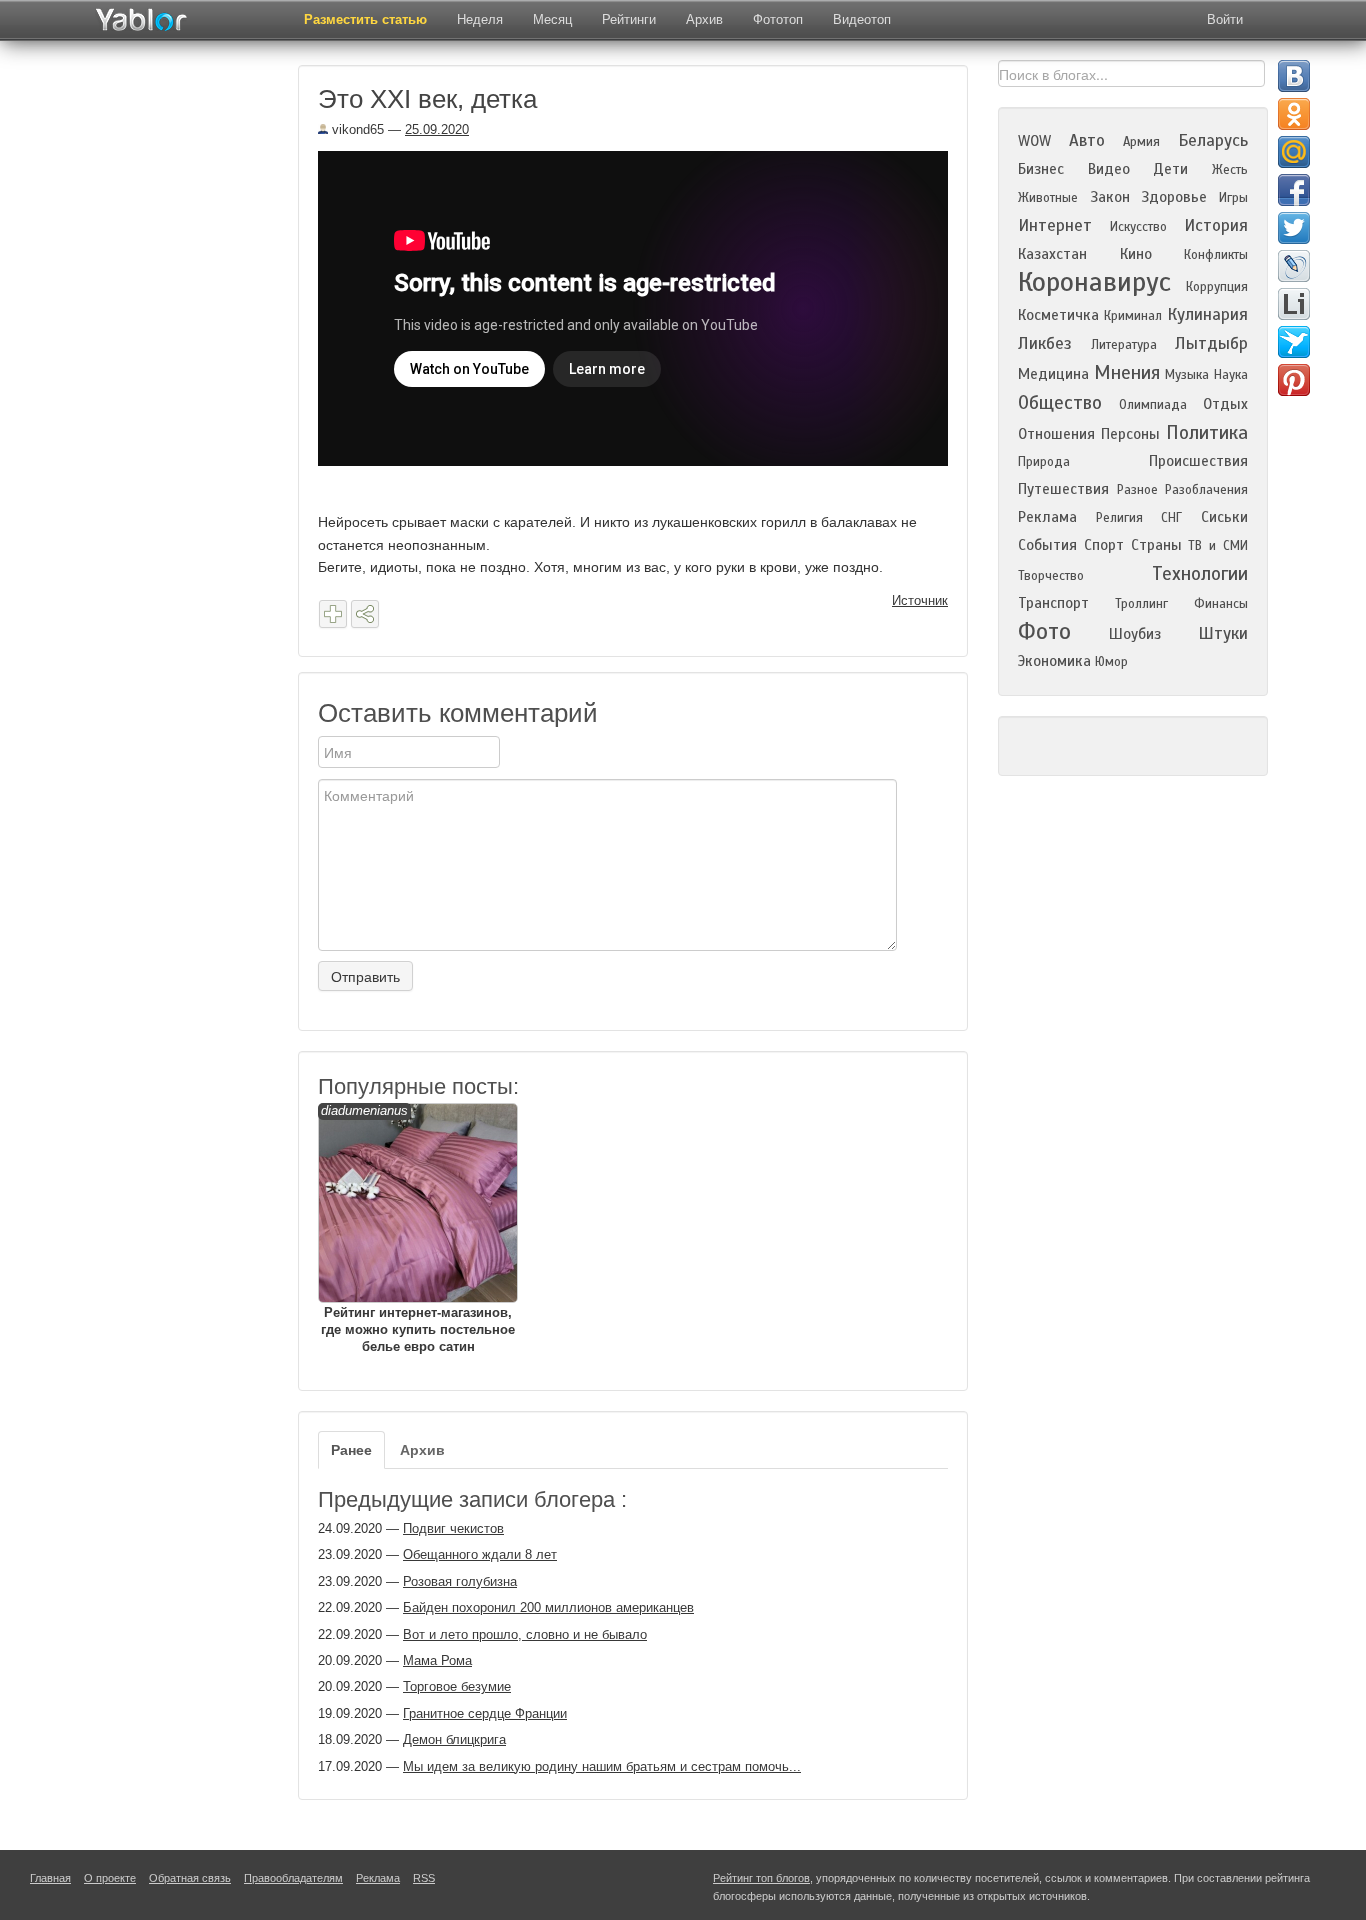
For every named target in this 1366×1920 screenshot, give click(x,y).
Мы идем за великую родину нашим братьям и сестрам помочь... (602, 1766)
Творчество (1051, 576)
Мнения (1127, 372)
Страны (1156, 545)
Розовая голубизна (460, 1581)
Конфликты (1216, 255)
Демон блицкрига (454, 1739)
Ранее (351, 1450)
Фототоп (778, 19)
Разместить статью (365, 19)
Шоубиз (1135, 634)
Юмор (1111, 662)
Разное (1137, 490)
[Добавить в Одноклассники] (1294, 114)
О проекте (110, 1878)
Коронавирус (1094, 282)
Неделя (480, 19)
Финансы (1221, 604)
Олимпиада (1153, 405)
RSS (424, 1878)
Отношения (1056, 434)
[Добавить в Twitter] (1294, 228)
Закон (1110, 197)
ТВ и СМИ (1218, 546)
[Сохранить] (333, 614)
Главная (50, 1878)
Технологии (1200, 573)
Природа (1044, 462)
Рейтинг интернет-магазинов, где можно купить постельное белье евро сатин (418, 1228)
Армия (1141, 142)
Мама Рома (437, 1660)
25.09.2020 (437, 129)
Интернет (1055, 225)
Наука (1231, 375)
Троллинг (1141, 604)
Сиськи (1224, 517)
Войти (1225, 19)
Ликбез (1045, 343)
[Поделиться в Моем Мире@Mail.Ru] (1294, 152)
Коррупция (1217, 287)
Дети (1170, 169)
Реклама (1047, 517)
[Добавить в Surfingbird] (1294, 342)
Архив (704, 19)
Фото (1044, 631)
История (1216, 225)
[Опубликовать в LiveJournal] (1294, 266)
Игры (1233, 198)
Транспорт (1053, 603)
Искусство (1138, 227)
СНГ (1171, 518)
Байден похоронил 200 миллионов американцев (548, 1607)
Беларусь (1213, 140)
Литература (1124, 345)
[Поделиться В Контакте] (1294, 76)
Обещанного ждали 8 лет (480, 1554)
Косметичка (1058, 315)
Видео (1109, 169)
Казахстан (1052, 254)
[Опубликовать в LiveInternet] (1294, 304)
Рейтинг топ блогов (761, 1878)
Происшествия (1198, 461)
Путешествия (1063, 489)
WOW (1034, 141)
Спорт (1104, 545)
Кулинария (1207, 314)
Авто (1087, 140)
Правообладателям (293, 1878)
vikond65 (356, 129)
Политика (1207, 432)
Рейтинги (629, 19)
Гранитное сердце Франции (485, 1713)
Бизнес (1041, 169)
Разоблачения (1206, 490)
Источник (920, 600)
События (1047, 545)
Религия (1119, 518)
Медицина (1053, 374)
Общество (1060, 402)
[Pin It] (1294, 380)
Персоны (1130, 434)
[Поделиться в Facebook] (1294, 190)
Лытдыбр (1211, 343)
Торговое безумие (457, 1686)
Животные (1048, 198)
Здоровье (1174, 197)
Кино (1136, 254)
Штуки (1223, 633)
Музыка (1187, 375)
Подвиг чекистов (453, 1528)
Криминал (1133, 316)
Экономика (1054, 661)
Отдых (1225, 404)
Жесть (1230, 170)
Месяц (552, 19)
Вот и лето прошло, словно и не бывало (525, 1634)
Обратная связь (190, 1878)
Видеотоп (862, 19)
